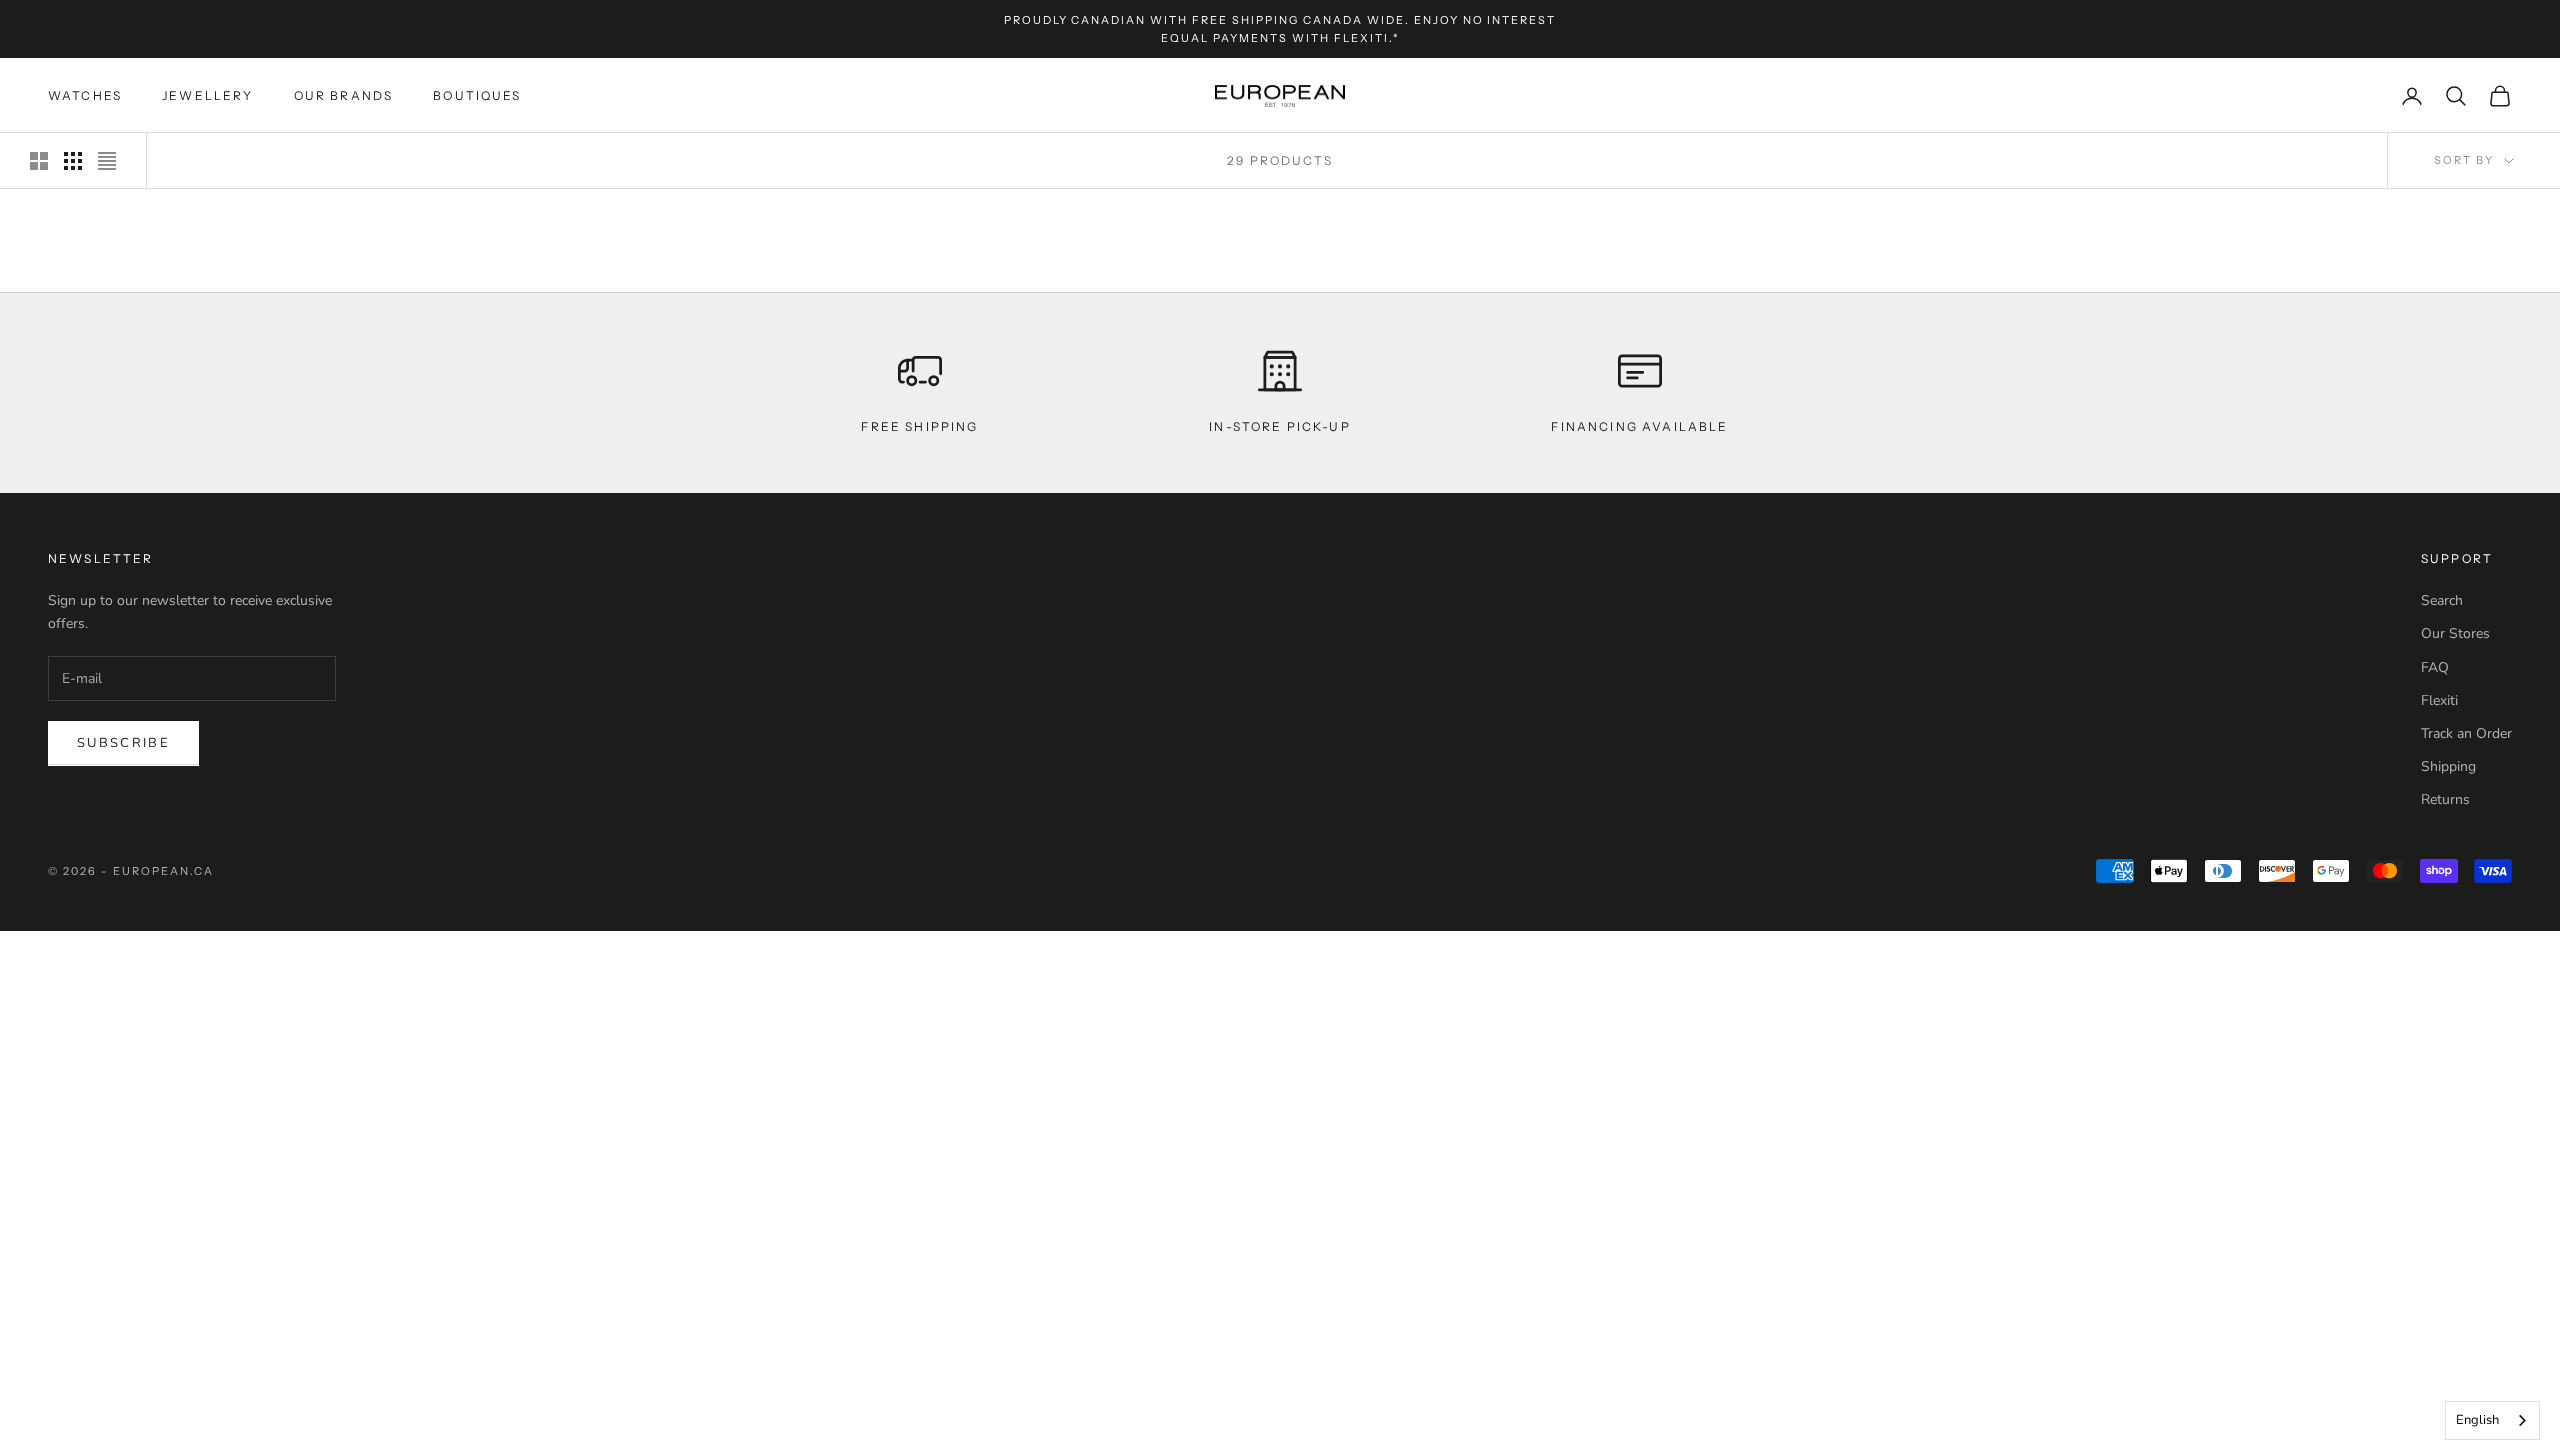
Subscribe (123, 743)
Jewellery (207, 95)
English (2477, 1420)
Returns (2445, 799)
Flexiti (2439, 700)
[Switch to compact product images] (107, 161)
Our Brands (344, 95)
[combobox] (2492, 1420)
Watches (85, 95)
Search (2442, 600)
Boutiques (477, 95)
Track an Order (2466, 733)
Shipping (2448, 766)
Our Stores (2455, 633)
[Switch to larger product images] (39, 161)
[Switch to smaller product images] (73, 161)
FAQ (2435, 667)
